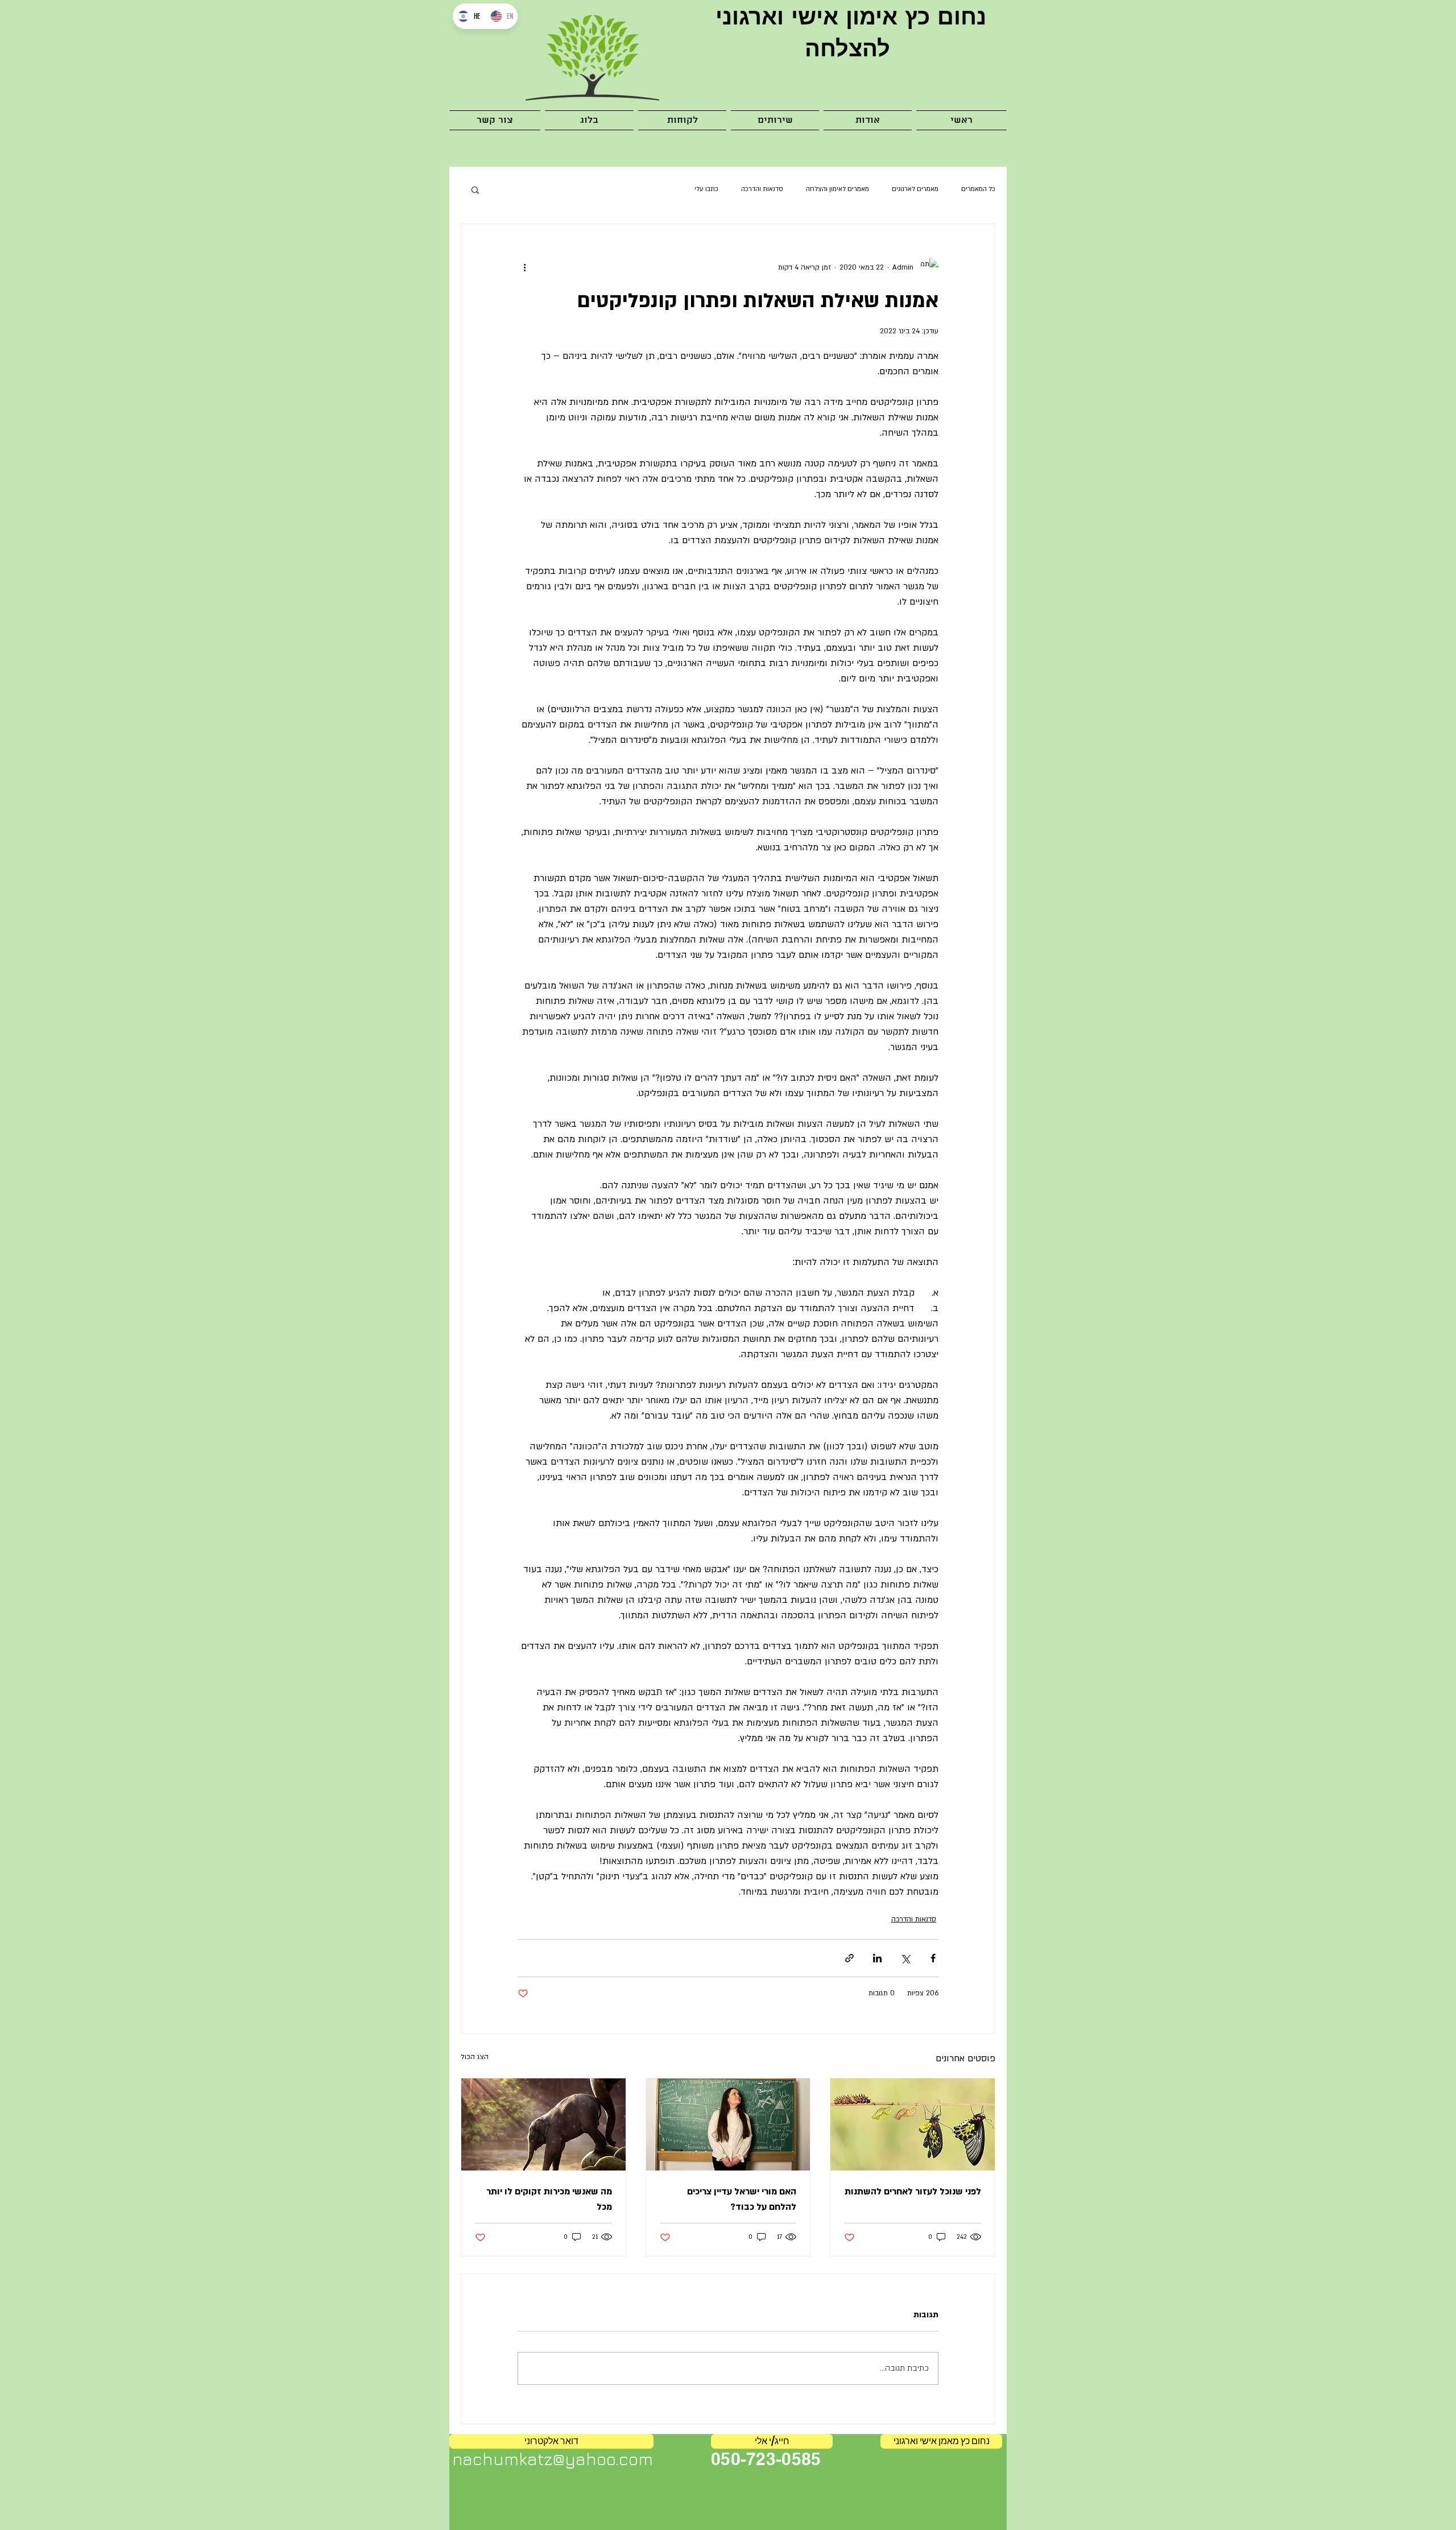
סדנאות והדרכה (762, 189)
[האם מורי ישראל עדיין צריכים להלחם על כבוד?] (728, 2124)
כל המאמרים (978, 189)
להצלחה (847, 48)
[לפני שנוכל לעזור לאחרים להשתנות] (913, 2124)
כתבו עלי (706, 189)
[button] (775, 120)
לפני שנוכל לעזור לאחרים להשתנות (913, 2192)
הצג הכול (475, 2057)
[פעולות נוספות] (524, 267)
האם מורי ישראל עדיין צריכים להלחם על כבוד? (742, 2199)
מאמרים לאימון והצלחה (837, 189)
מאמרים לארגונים (915, 189)
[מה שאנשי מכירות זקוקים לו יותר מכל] (543, 2124)
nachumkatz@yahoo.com (553, 2459)
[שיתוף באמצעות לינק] (849, 1958)
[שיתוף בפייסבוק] (933, 1958)
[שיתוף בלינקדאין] (877, 1958)
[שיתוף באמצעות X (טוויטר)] (905, 1958)
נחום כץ (942, 16)
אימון (868, 16)
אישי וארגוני (773, 16)
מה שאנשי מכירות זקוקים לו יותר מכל (549, 2199)
